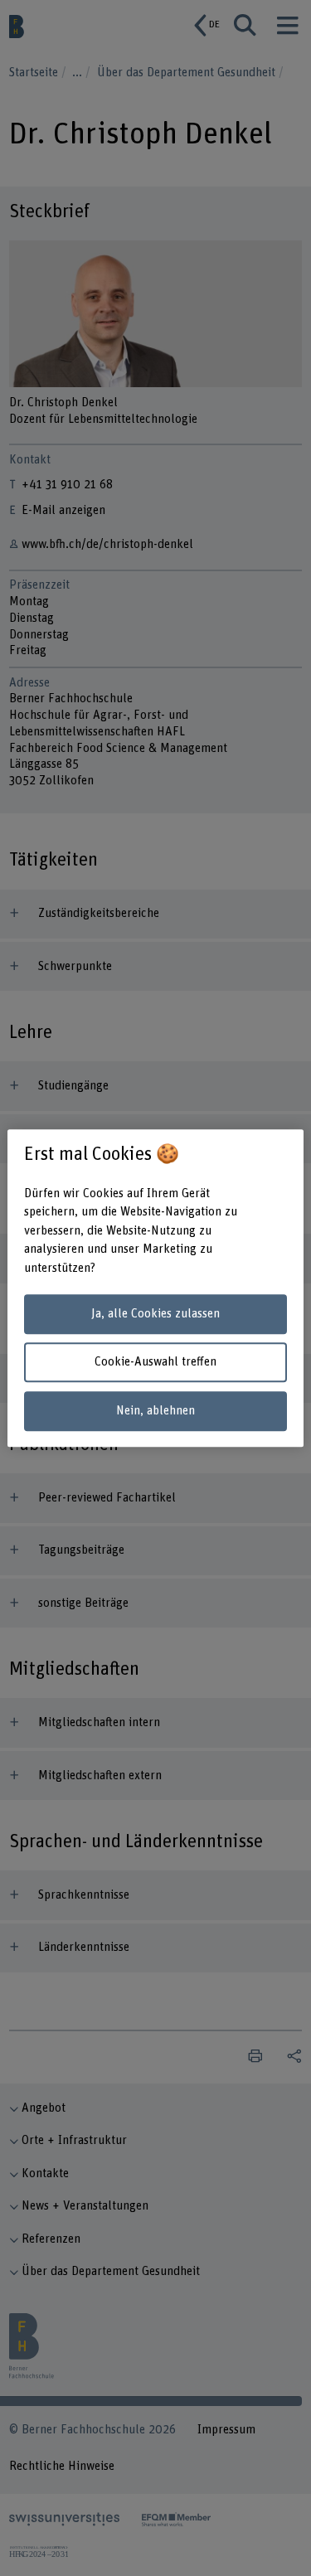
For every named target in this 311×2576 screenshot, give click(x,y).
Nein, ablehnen (155, 1411)
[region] (155, 1288)
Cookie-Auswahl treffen (155, 1363)
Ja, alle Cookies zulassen (155, 1314)
